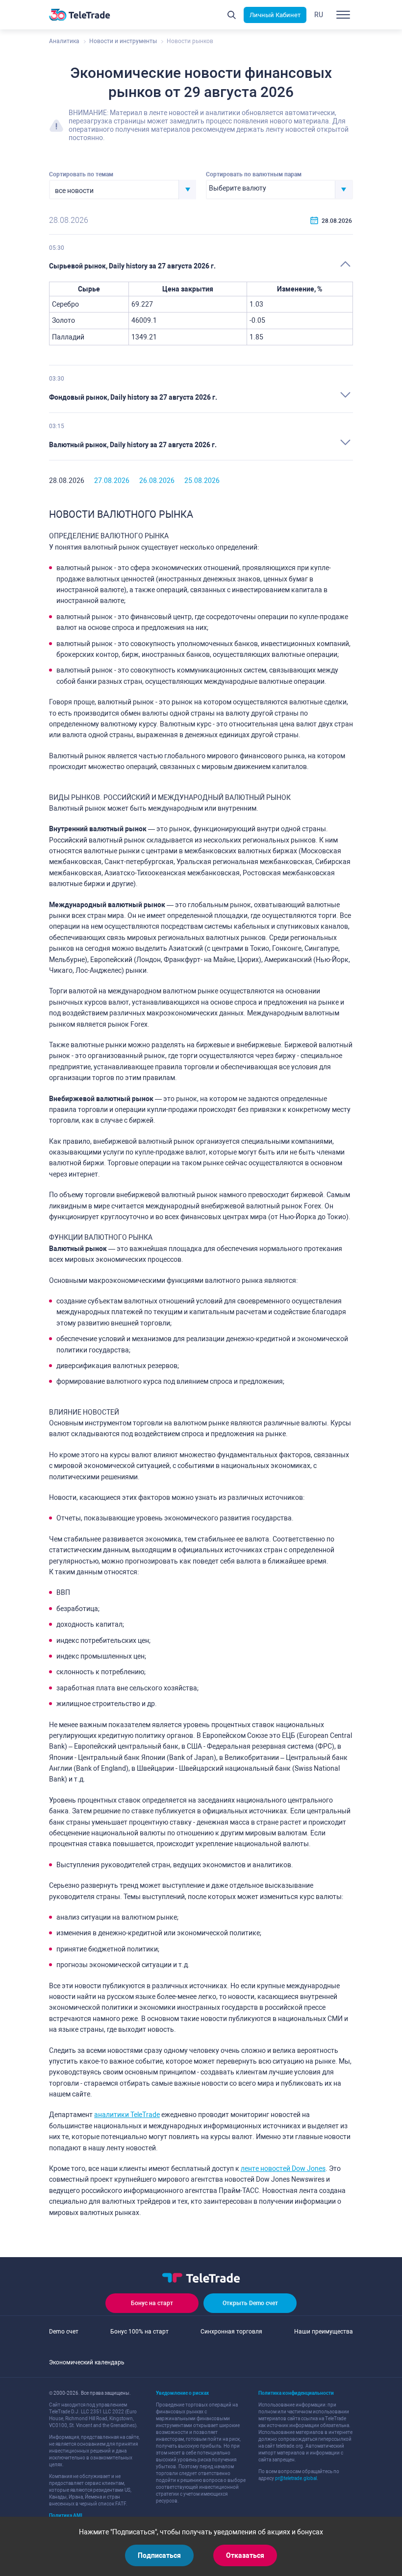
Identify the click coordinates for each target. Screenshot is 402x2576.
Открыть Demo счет (250, 2303)
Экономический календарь (87, 2362)
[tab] (201, 266)
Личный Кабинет (275, 15)
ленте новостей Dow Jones (283, 2168)
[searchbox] (271, 189)
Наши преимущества (324, 2332)
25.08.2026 (202, 481)
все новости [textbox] (74, 191)
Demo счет (64, 2332)
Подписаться (159, 2555)
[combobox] (123, 190)
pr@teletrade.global (296, 2478)
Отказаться (245, 2555)
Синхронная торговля (231, 2332)
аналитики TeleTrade (127, 2115)
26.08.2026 (157, 481)
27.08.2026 (112, 481)
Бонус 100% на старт (139, 2332)
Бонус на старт (152, 2303)
